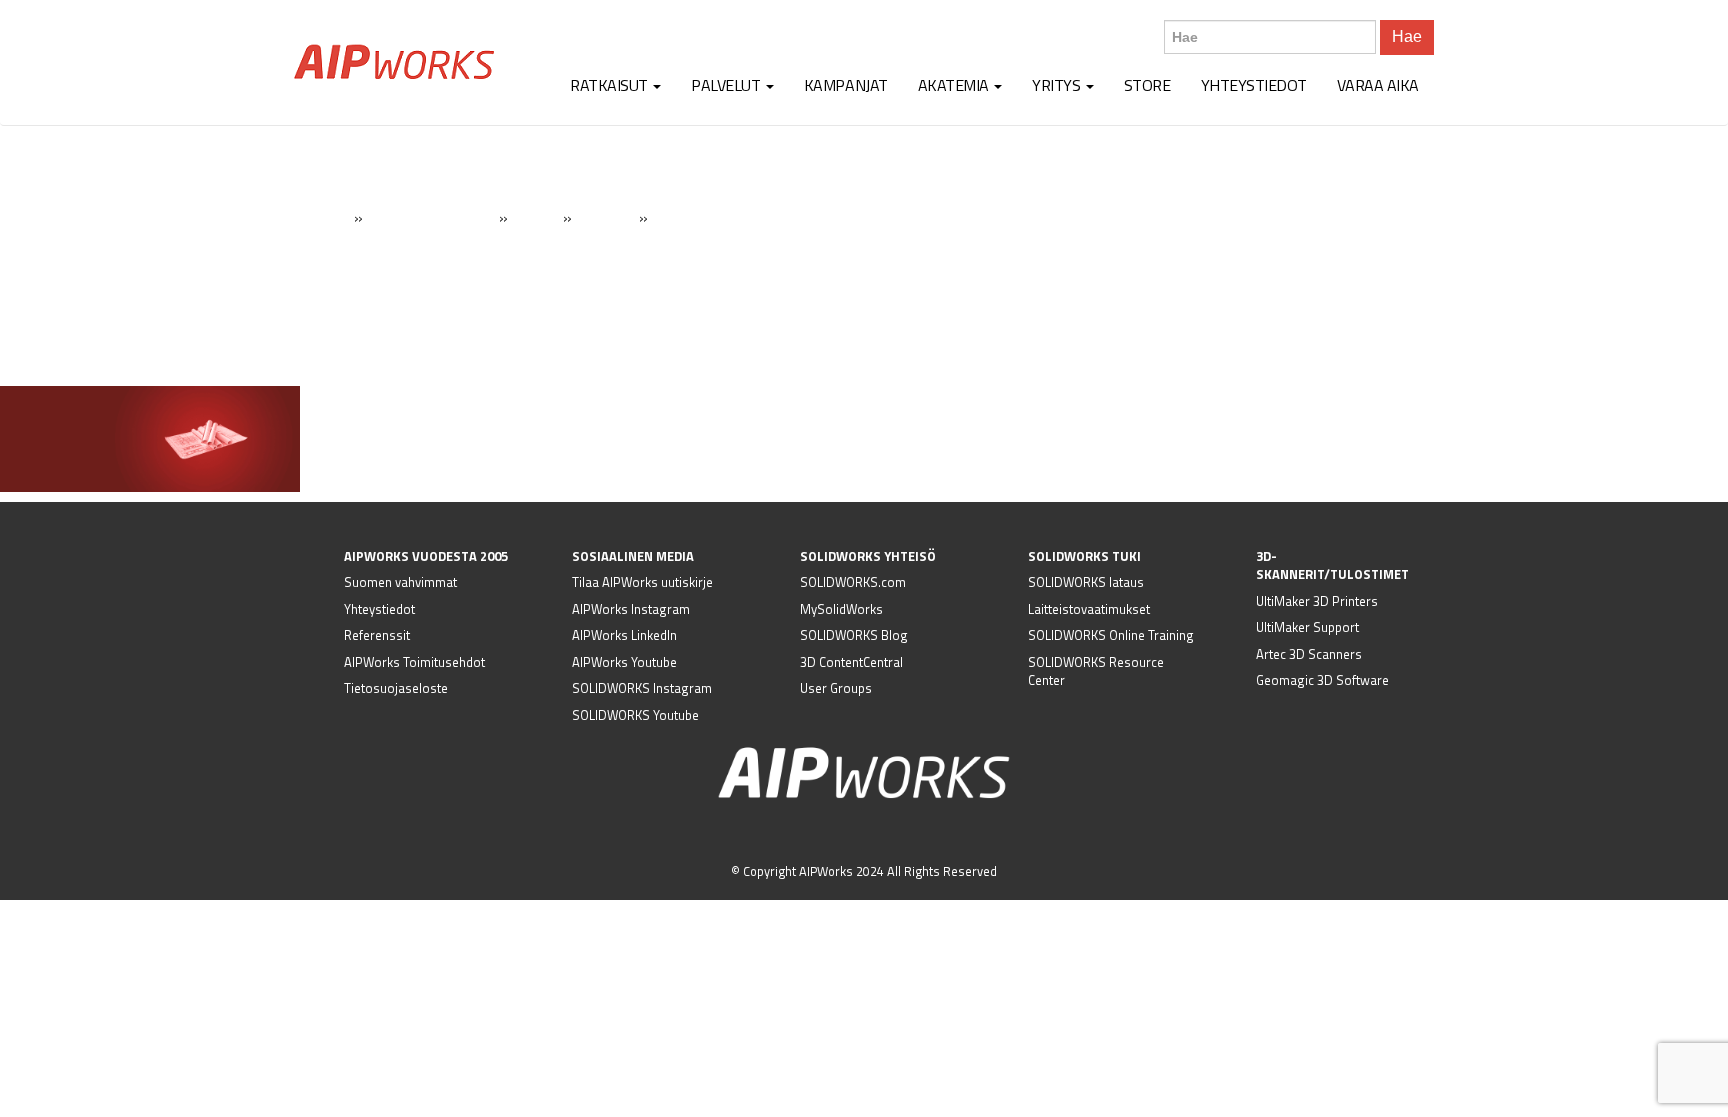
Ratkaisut (610, 85)
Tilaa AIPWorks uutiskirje (642, 582)
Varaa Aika (1378, 85)
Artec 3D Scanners (1309, 654)
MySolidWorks (841, 609)
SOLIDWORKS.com (853, 582)
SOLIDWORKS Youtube (635, 715)
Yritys (1058, 85)
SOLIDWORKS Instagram (642, 688)
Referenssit (377, 635)
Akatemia (955, 85)
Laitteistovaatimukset (1089, 609)
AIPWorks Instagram (631, 609)
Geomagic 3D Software (1322, 680)
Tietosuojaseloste (396, 688)
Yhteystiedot (1254, 85)
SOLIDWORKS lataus (1086, 582)
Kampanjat (846, 85)
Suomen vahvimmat (400, 582)
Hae (1407, 36)
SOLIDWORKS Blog (854, 635)
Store (1147, 85)
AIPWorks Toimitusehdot (414, 662)
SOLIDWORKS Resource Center (1096, 671)
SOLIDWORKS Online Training (1111, 635)
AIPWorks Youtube (624, 662)
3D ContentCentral (851, 662)
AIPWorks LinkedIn (624, 635)
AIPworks (394, 62)
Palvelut (727, 85)
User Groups (836, 688)
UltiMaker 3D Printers (1317, 601)
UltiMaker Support (1307, 627)
